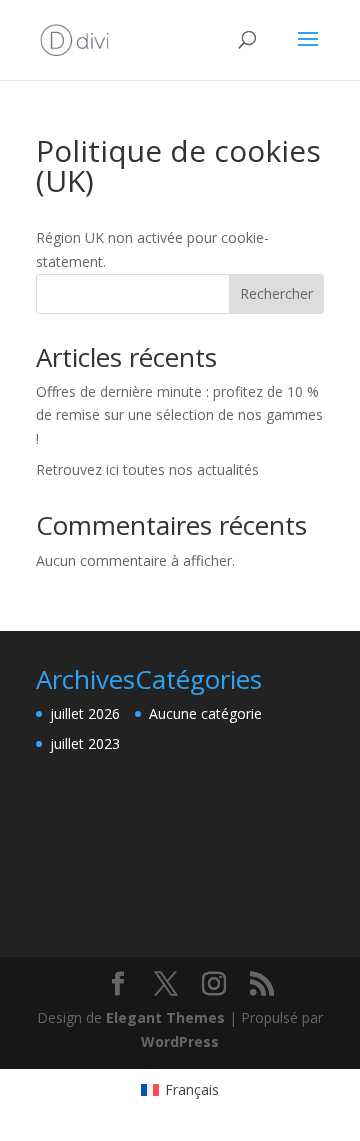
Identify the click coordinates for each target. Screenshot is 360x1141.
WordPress (180, 1041)
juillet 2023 (85, 743)
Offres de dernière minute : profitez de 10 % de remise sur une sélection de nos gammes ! (179, 415)
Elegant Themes (165, 1017)
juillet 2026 (85, 713)
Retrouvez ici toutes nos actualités (147, 469)
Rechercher (276, 293)
